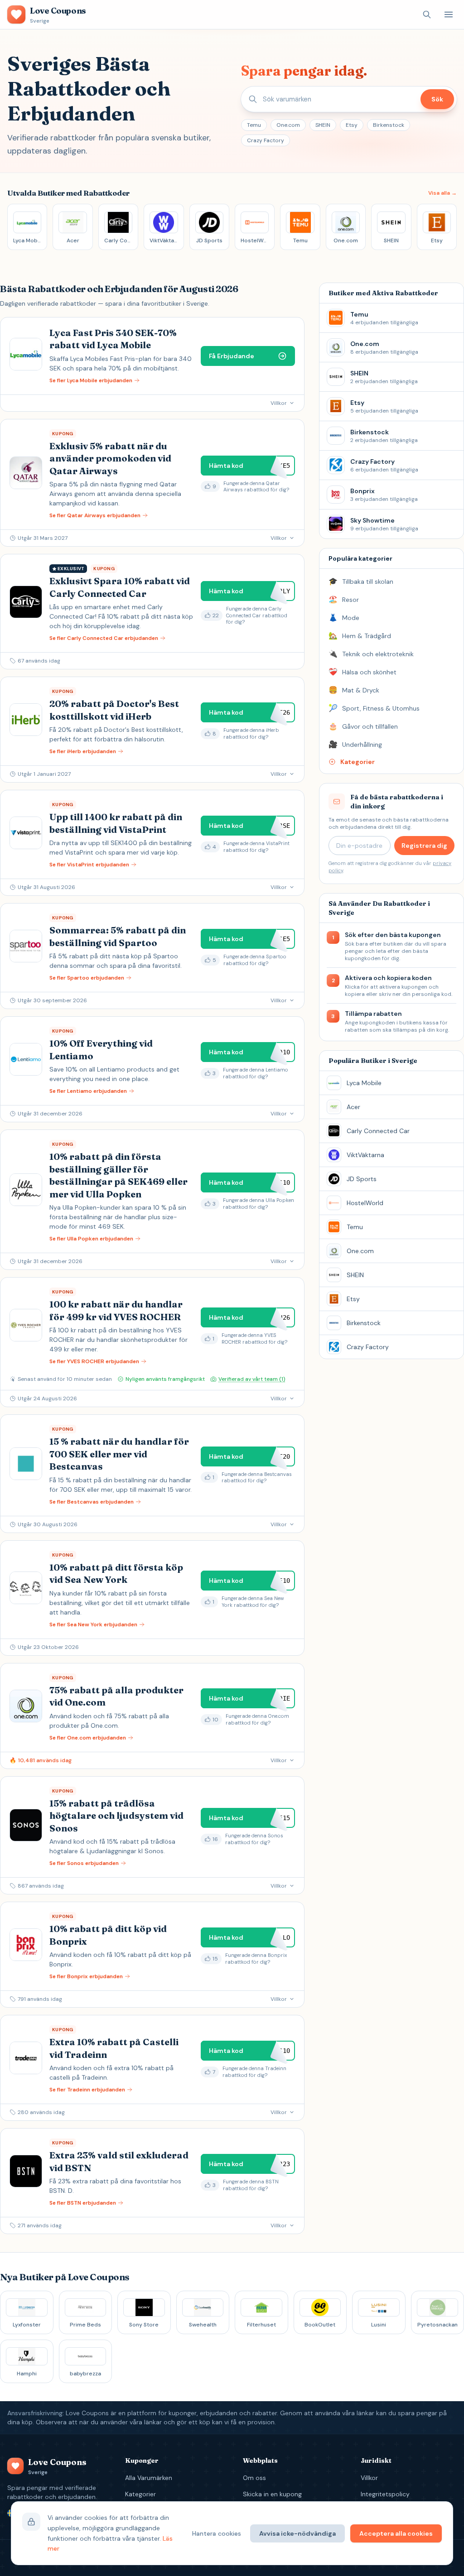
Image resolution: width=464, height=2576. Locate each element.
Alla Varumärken (149, 2478)
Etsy (352, 125)
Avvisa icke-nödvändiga (297, 2533)
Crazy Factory (266, 140)
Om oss (254, 2478)
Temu (254, 125)
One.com (288, 125)
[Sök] (427, 14)
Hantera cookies (217, 2533)
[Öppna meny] (449, 14)
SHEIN (323, 125)
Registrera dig (424, 846)
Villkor (369, 2478)
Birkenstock (389, 125)
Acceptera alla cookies (396, 2533)
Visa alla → (442, 193)
